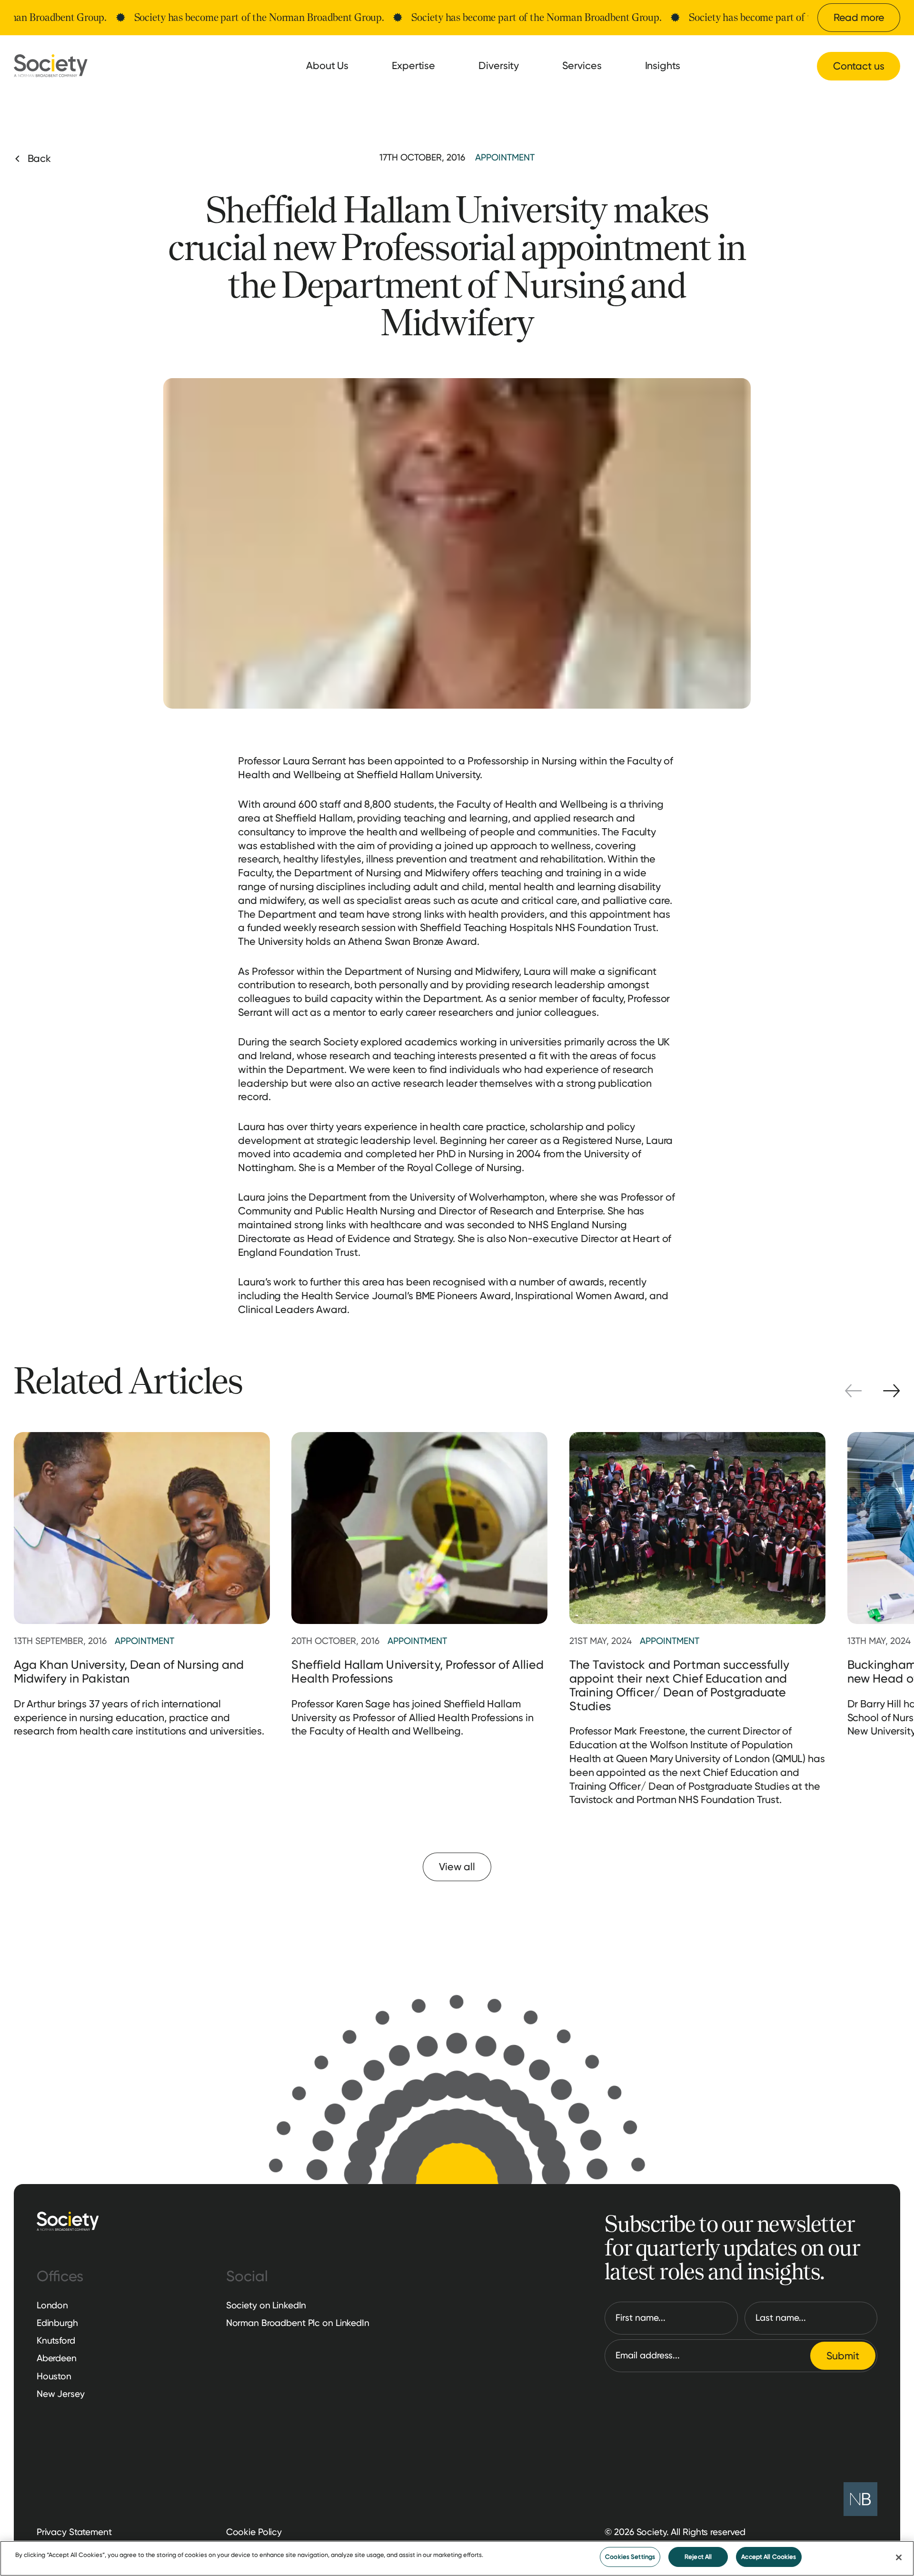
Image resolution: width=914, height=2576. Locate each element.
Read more (859, 17)
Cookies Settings (630, 2557)
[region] (457, 2558)
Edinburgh (57, 2323)
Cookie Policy (254, 2532)
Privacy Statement (74, 2532)
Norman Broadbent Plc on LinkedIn (298, 2323)
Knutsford (56, 2340)
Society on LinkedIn (266, 2305)
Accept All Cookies (769, 2557)
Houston (54, 2376)
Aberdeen (57, 2358)
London (52, 2305)
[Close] (899, 2557)
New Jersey (61, 2394)
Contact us (859, 66)
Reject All (698, 2557)
